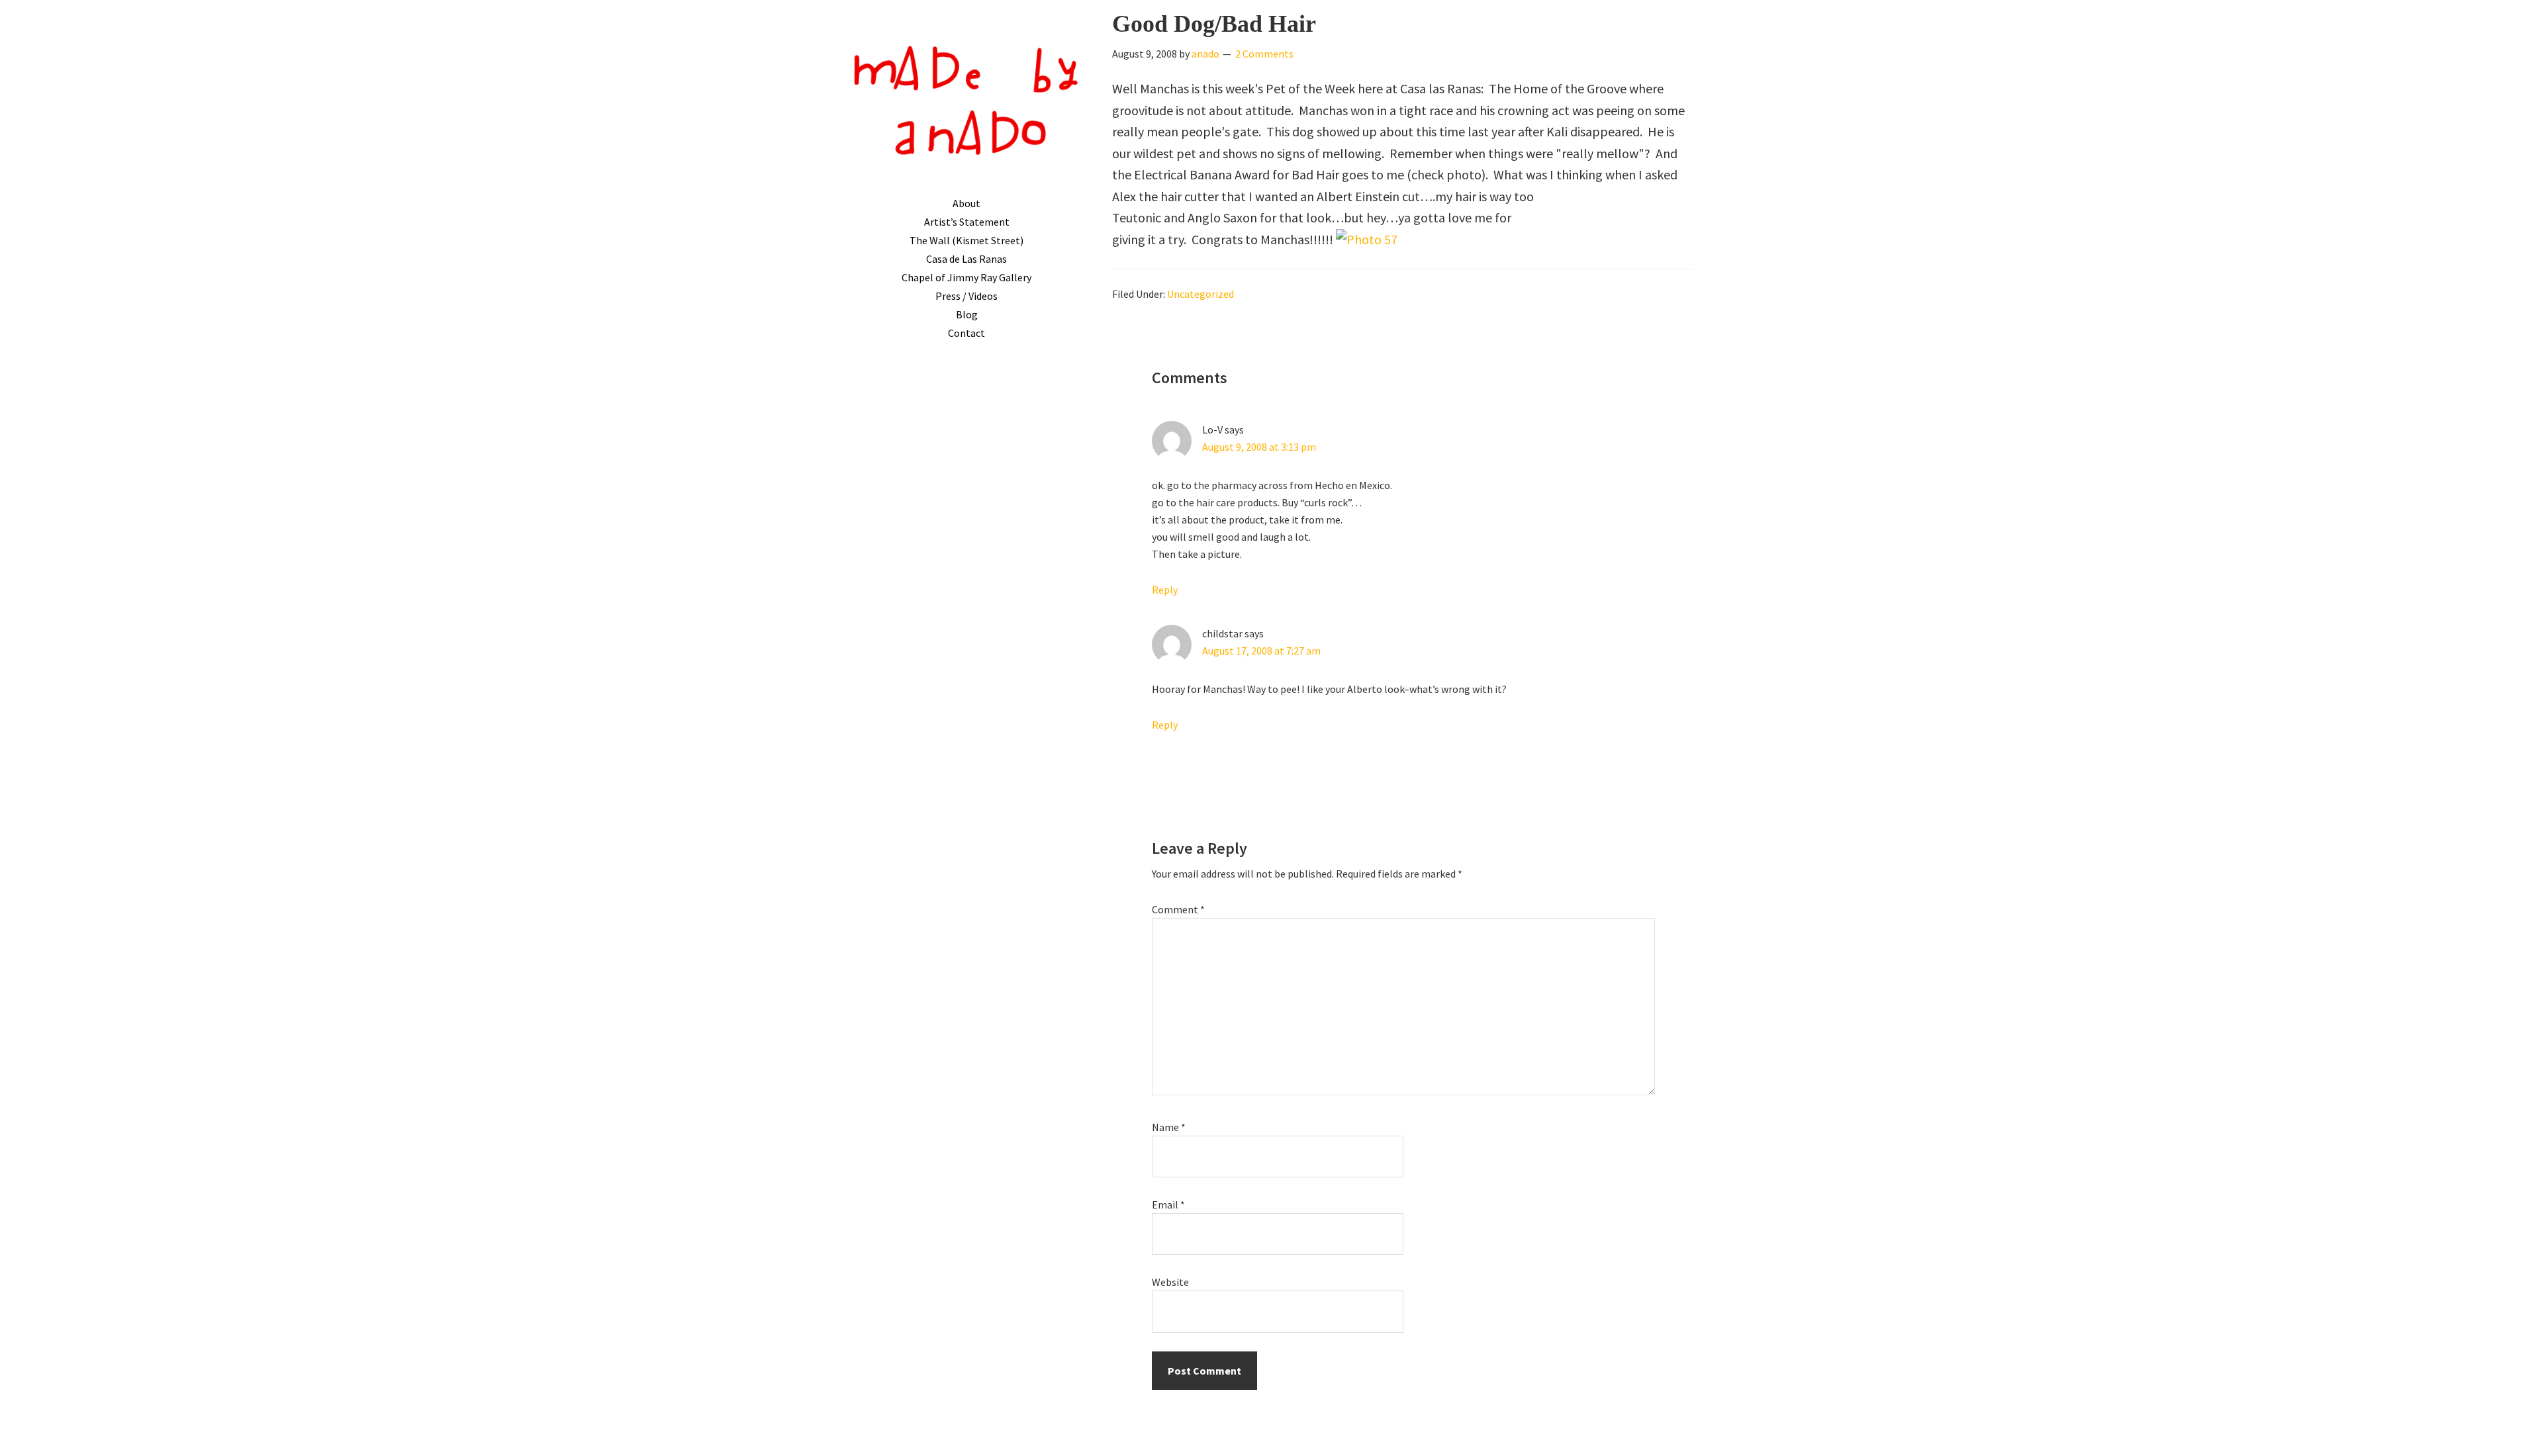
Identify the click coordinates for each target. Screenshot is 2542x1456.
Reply (1165, 590)
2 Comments (1264, 54)
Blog (967, 314)
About (966, 203)
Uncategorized (1200, 294)
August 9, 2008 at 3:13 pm (1259, 447)
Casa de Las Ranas (966, 259)
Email (1168, 1205)
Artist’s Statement (967, 222)
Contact (966, 333)
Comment (1178, 909)
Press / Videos (966, 296)
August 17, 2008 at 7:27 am (1261, 651)
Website (1170, 1282)
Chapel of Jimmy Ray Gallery (966, 277)
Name (1169, 1127)
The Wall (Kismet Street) (966, 240)
